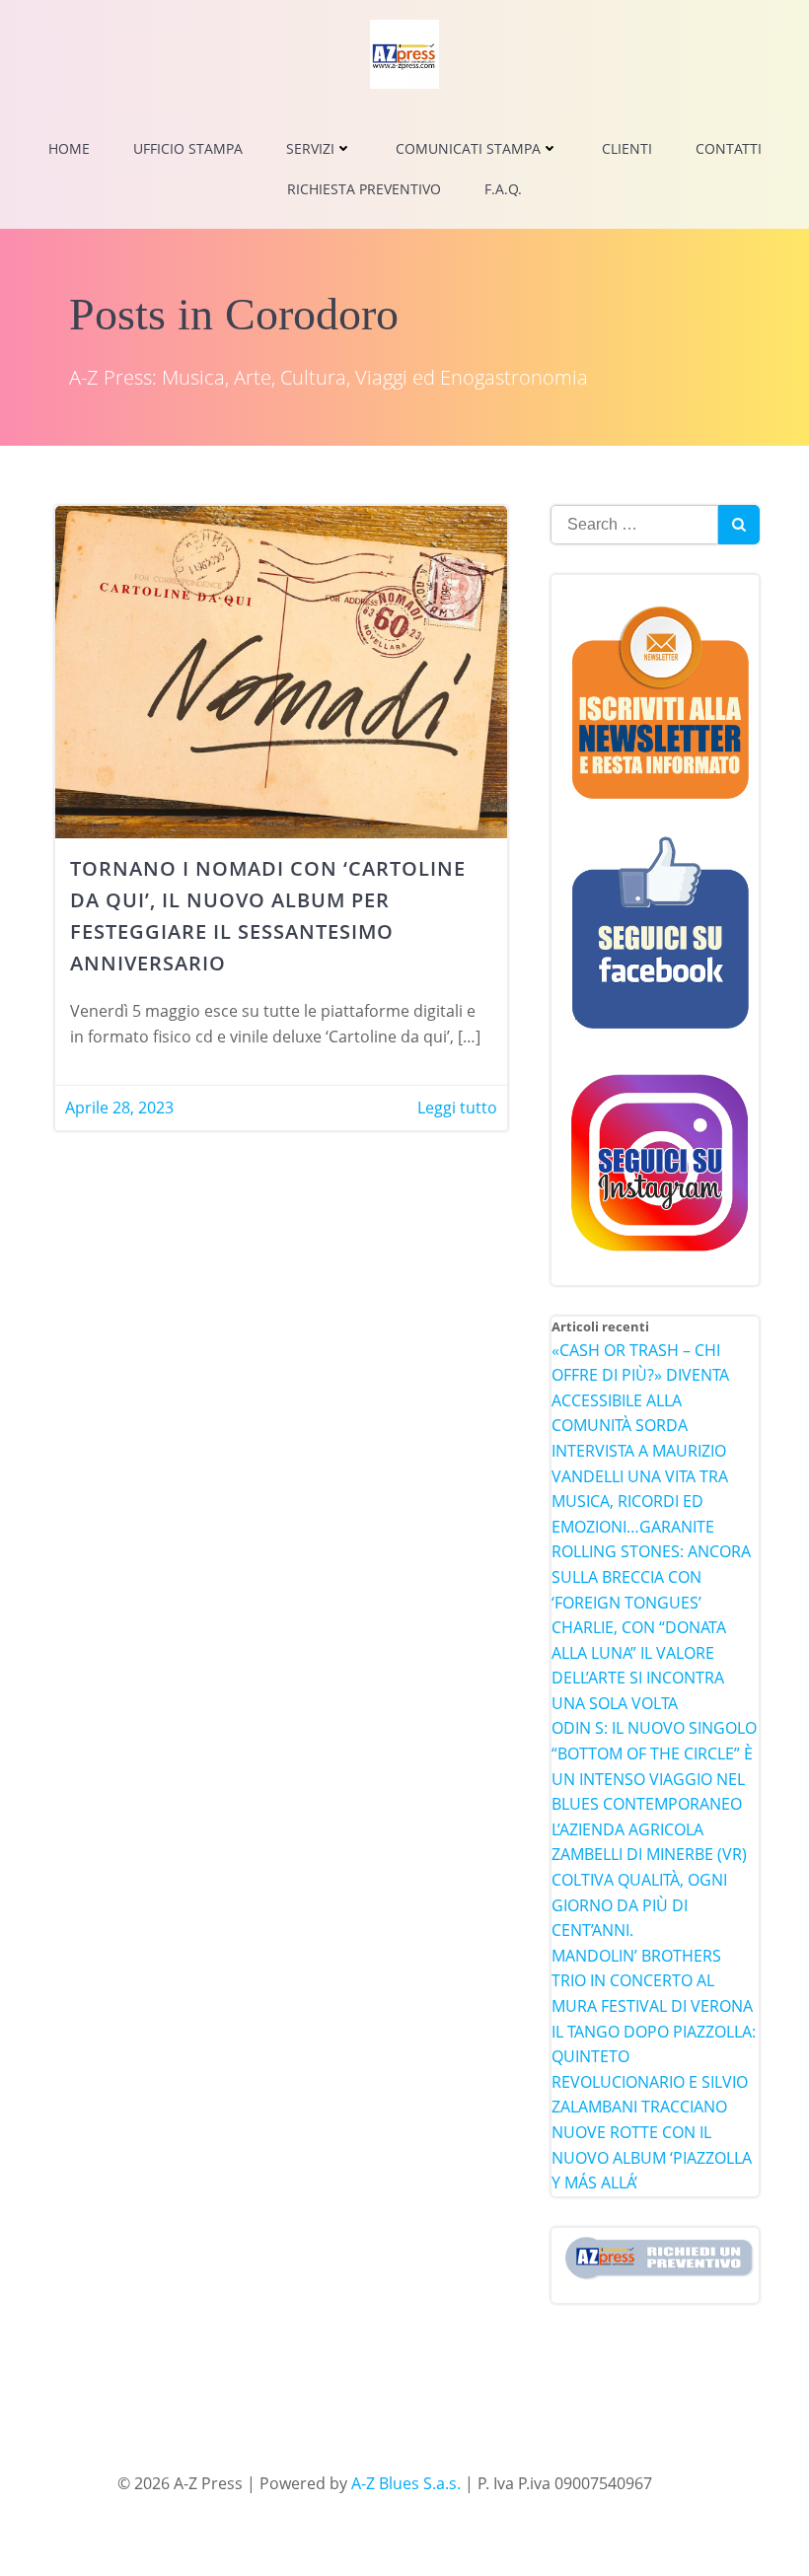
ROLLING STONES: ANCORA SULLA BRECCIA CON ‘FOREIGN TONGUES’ (651, 1576)
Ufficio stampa (188, 148)
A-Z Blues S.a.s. (406, 2483)
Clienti (627, 148)
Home (69, 148)
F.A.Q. (503, 189)
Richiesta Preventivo (364, 189)
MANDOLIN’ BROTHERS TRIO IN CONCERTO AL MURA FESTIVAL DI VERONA (652, 1981)
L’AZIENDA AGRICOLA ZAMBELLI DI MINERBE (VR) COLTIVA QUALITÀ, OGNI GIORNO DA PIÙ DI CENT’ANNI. (649, 1880)
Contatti (729, 148)
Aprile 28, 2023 (119, 1108)
